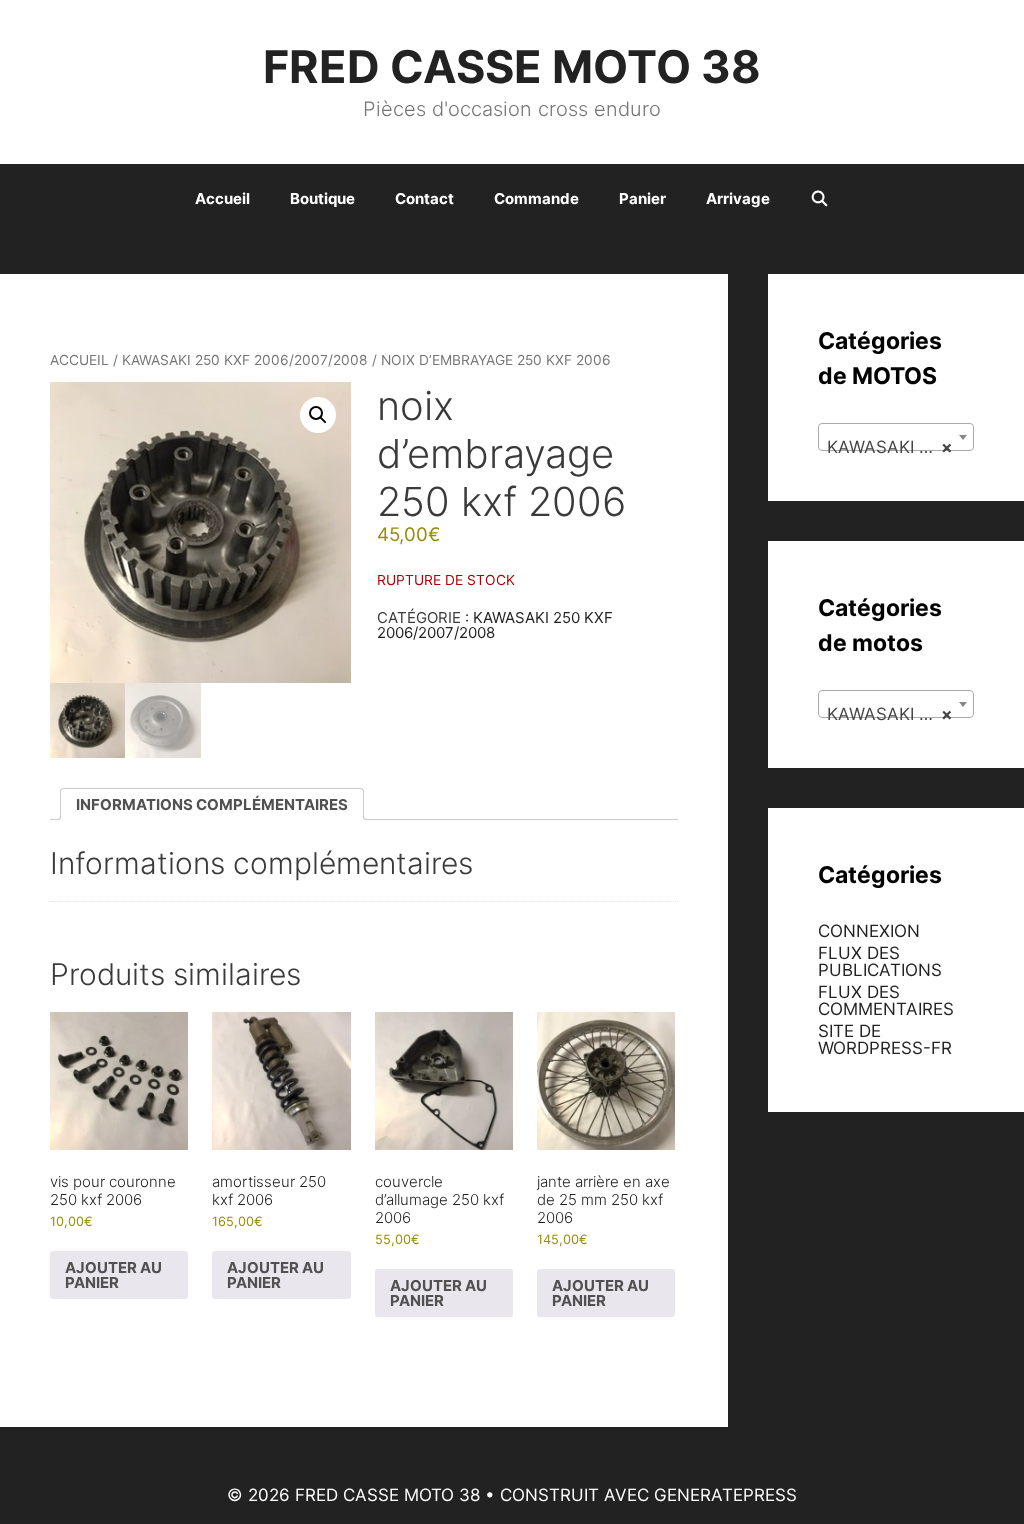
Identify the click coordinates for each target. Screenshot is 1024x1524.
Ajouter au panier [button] (113, 1275)
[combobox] (896, 437)
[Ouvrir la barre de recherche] (819, 199)
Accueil (222, 198)
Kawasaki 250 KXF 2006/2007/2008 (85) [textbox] (900, 447)
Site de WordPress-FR (885, 1039)
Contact (424, 198)
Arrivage (738, 198)
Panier (642, 198)
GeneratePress (725, 1495)
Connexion (869, 931)
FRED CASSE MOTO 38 (512, 66)
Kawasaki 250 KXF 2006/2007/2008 (245, 360)
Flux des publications (880, 961)
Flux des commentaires (886, 1000)
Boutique (322, 198)
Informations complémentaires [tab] (212, 804)
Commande (536, 198)
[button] (318, 415)
